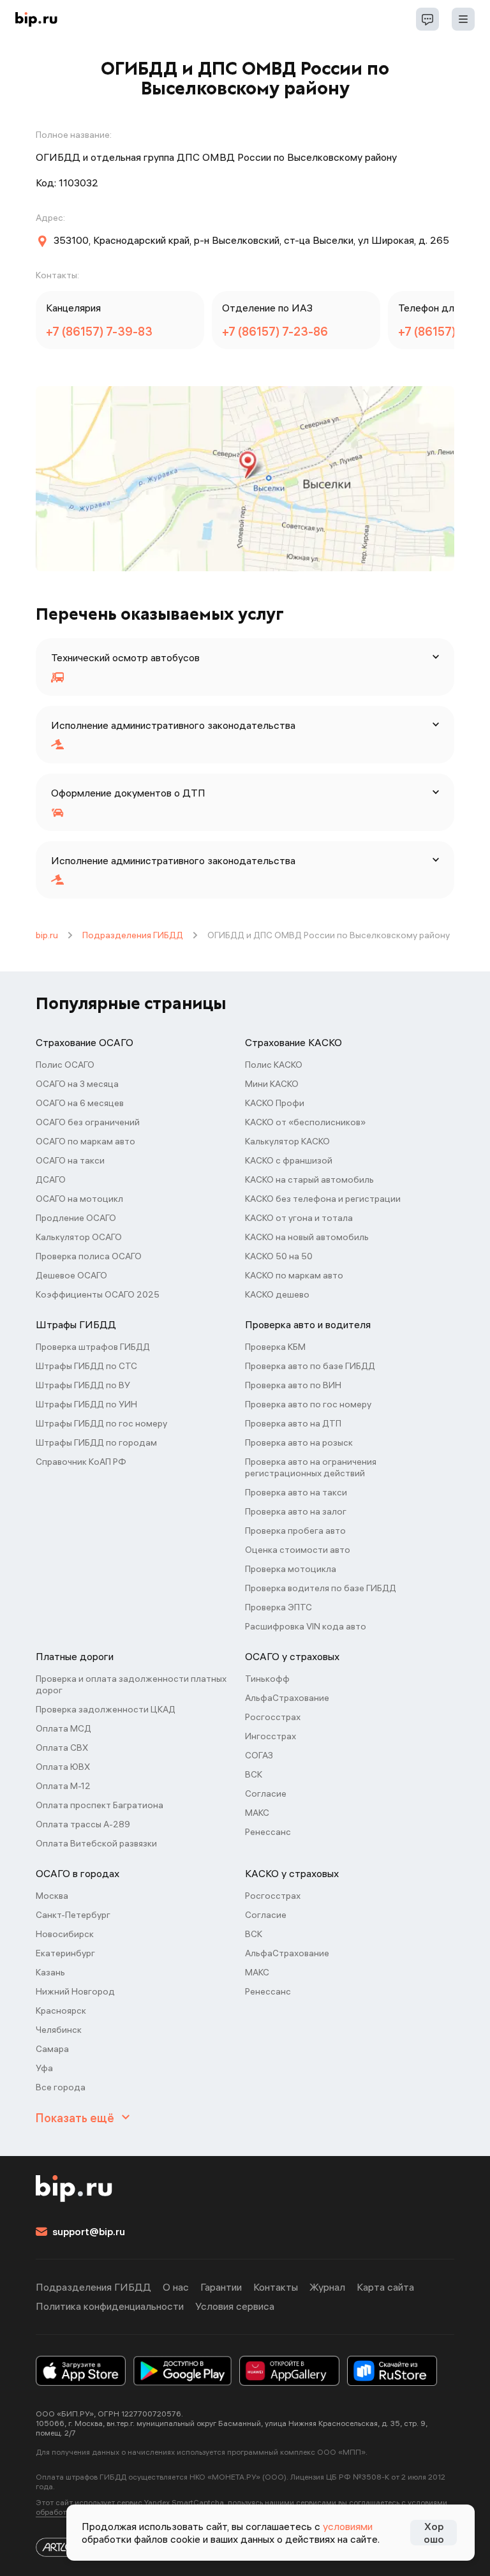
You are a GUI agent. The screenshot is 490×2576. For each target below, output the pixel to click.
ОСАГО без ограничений (88, 1122)
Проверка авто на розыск (299, 1442)
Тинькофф (267, 1679)
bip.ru (47, 935)
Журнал (327, 2287)
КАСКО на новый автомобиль (307, 1237)
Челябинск (59, 2030)
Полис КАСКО (274, 1065)
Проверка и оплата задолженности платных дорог (131, 1684)
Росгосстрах (273, 1717)
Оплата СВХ (62, 1748)
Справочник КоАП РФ (81, 1462)
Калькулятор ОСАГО (79, 1237)
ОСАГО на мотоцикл (79, 1199)
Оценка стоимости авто (298, 1550)
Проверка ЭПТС (278, 1607)
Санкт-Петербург (73, 1915)
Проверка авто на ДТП (293, 1423)
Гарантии (221, 2287)
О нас (176, 2287)
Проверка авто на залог (296, 1511)
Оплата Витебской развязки (96, 1843)
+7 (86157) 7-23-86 (275, 332)
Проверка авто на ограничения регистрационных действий (311, 1467)
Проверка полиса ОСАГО (89, 1256)
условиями (348, 2526)
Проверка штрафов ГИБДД (93, 1347)
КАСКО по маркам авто (294, 1275)
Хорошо (434, 2533)
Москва (52, 1896)
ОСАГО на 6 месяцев (80, 1103)
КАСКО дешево (277, 1294)
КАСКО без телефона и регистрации (323, 1199)
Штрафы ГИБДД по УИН (86, 1404)
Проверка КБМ (275, 1347)
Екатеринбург (65, 1953)
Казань (50, 1972)
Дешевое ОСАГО (71, 1275)
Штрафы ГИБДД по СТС (86, 1366)
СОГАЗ (259, 1755)
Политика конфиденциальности (110, 2306)
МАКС (257, 1813)
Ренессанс (268, 1832)
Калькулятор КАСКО (287, 1141)
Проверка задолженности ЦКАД (106, 1709)
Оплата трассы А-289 (83, 1824)
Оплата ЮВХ (63, 1767)
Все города (61, 2087)
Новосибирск (65, 1934)
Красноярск (61, 2011)
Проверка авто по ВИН (293, 1385)
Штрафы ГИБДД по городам (96, 1442)
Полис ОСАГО (65, 1065)
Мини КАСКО (272, 1084)
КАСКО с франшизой (289, 1160)
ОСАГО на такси (70, 1160)
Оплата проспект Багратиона (100, 1805)
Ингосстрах (271, 1736)
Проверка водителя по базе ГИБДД (321, 1588)
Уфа (44, 2068)
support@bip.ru (89, 2231)
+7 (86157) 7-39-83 (99, 332)
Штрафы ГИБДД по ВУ (83, 1385)
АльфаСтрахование (287, 1698)
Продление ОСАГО (76, 1218)
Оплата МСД (63, 1728)
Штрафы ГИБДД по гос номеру (101, 1423)
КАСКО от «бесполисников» (305, 1122)
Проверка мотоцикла (291, 1569)
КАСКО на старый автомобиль (309, 1179)
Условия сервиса (235, 2306)
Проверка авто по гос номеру (308, 1404)
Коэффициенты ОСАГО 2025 (98, 1294)
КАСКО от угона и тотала (299, 1218)
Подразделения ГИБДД (133, 935)
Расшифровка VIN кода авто (306, 1626)
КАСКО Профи (275, 1103)
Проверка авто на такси (296, 1492)
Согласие (266, 1793)
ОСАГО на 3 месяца (77, 1084)
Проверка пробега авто (295, 1531)
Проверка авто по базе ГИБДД (310, 1366)
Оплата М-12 (63, 1786)
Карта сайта (385, 2287)
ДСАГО (51, 1179)
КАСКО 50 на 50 (279, 1256)
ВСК (254, 1774)
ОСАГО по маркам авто (85, 1141)
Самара (52, 2049)
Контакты (276, 2287)
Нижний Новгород (75, 1991)
